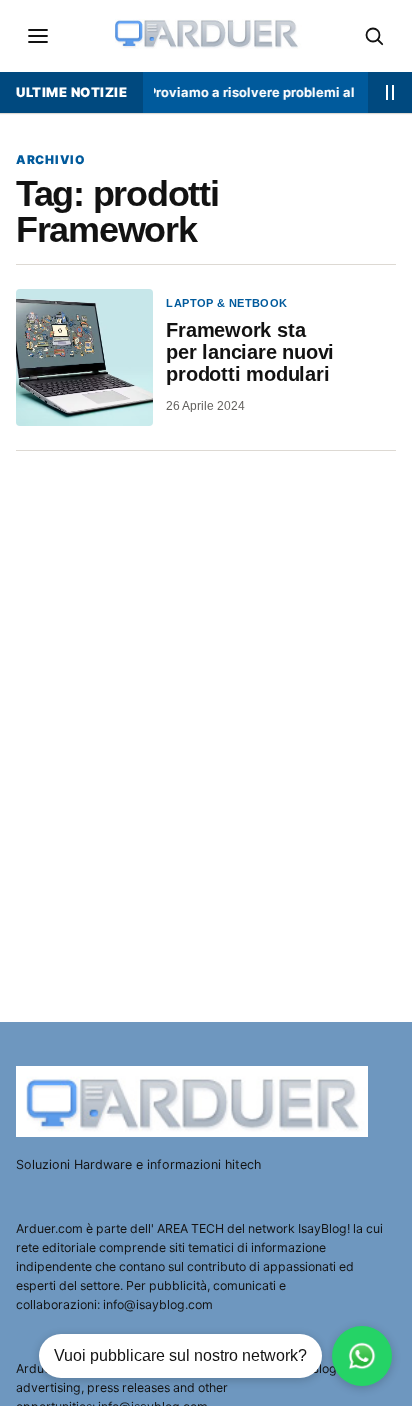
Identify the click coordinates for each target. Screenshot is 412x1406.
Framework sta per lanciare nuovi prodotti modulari (250, 352)
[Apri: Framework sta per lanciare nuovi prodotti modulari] (84, 357)
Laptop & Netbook (226, 303)
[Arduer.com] (194, 1101)
